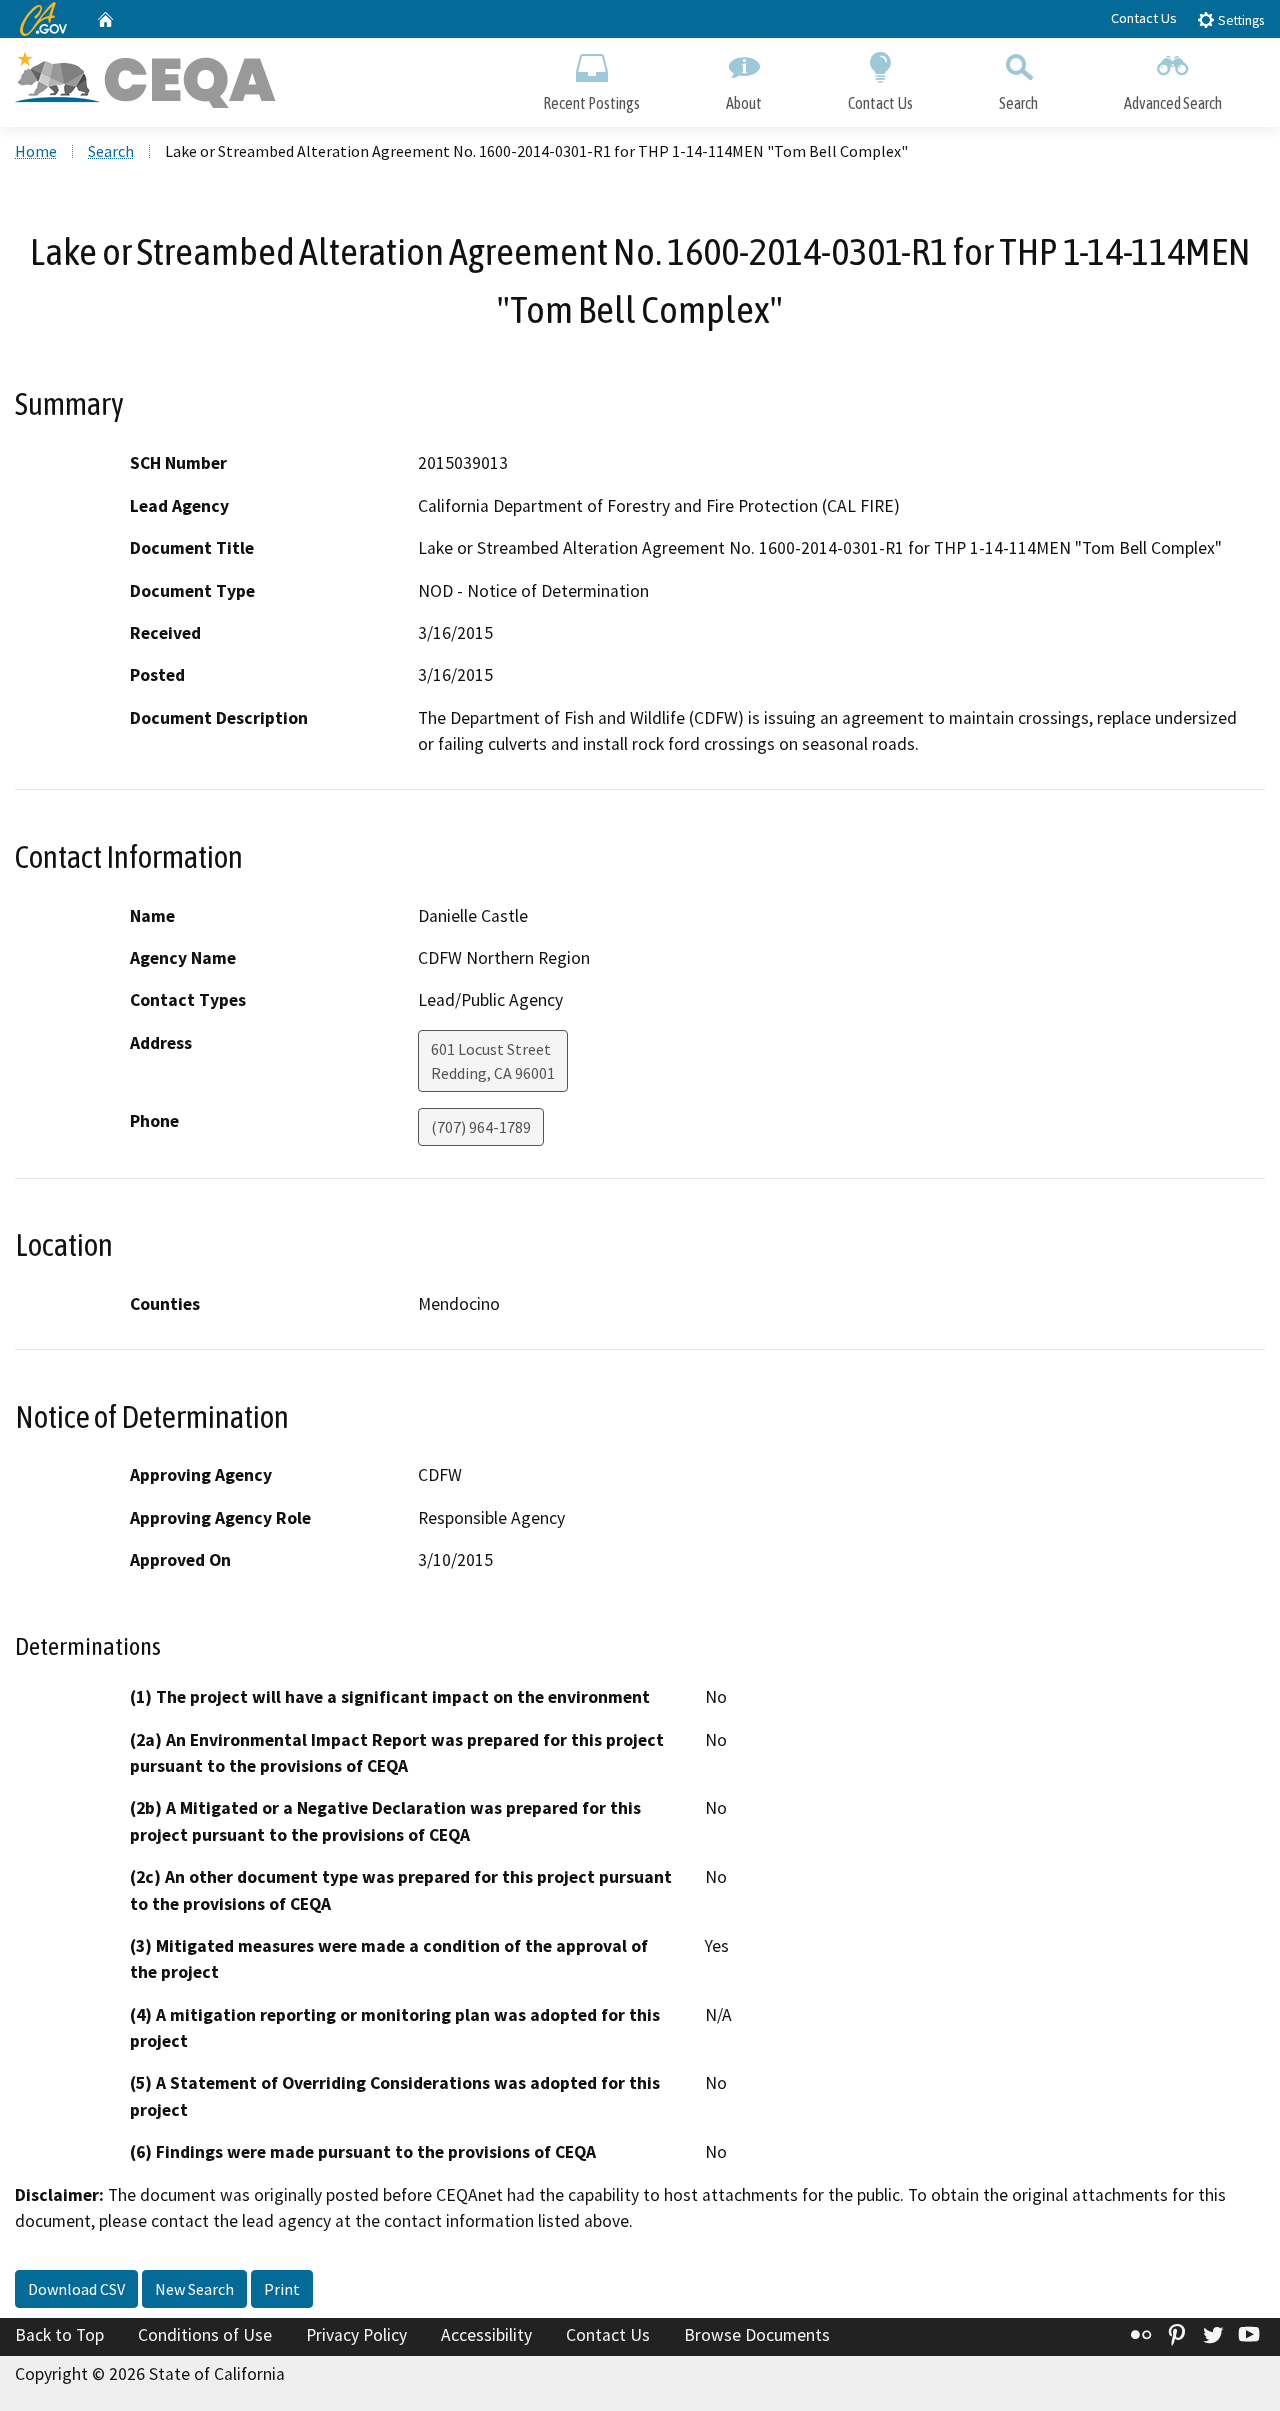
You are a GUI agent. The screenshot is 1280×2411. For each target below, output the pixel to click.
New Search (194, 2289)
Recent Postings (591, 103)
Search (1018, 103)
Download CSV (76, 2289)
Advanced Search (1173, 103)
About (744, 103)
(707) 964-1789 (481, 1127)
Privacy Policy (356, 2335)
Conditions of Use (205, 2335)
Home (36, 151)
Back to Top (59, 2335)
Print (282, 2289)
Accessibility (486, 2335)
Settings (1239, 20)
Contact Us (1144, 18)
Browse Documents (757, 2335)
